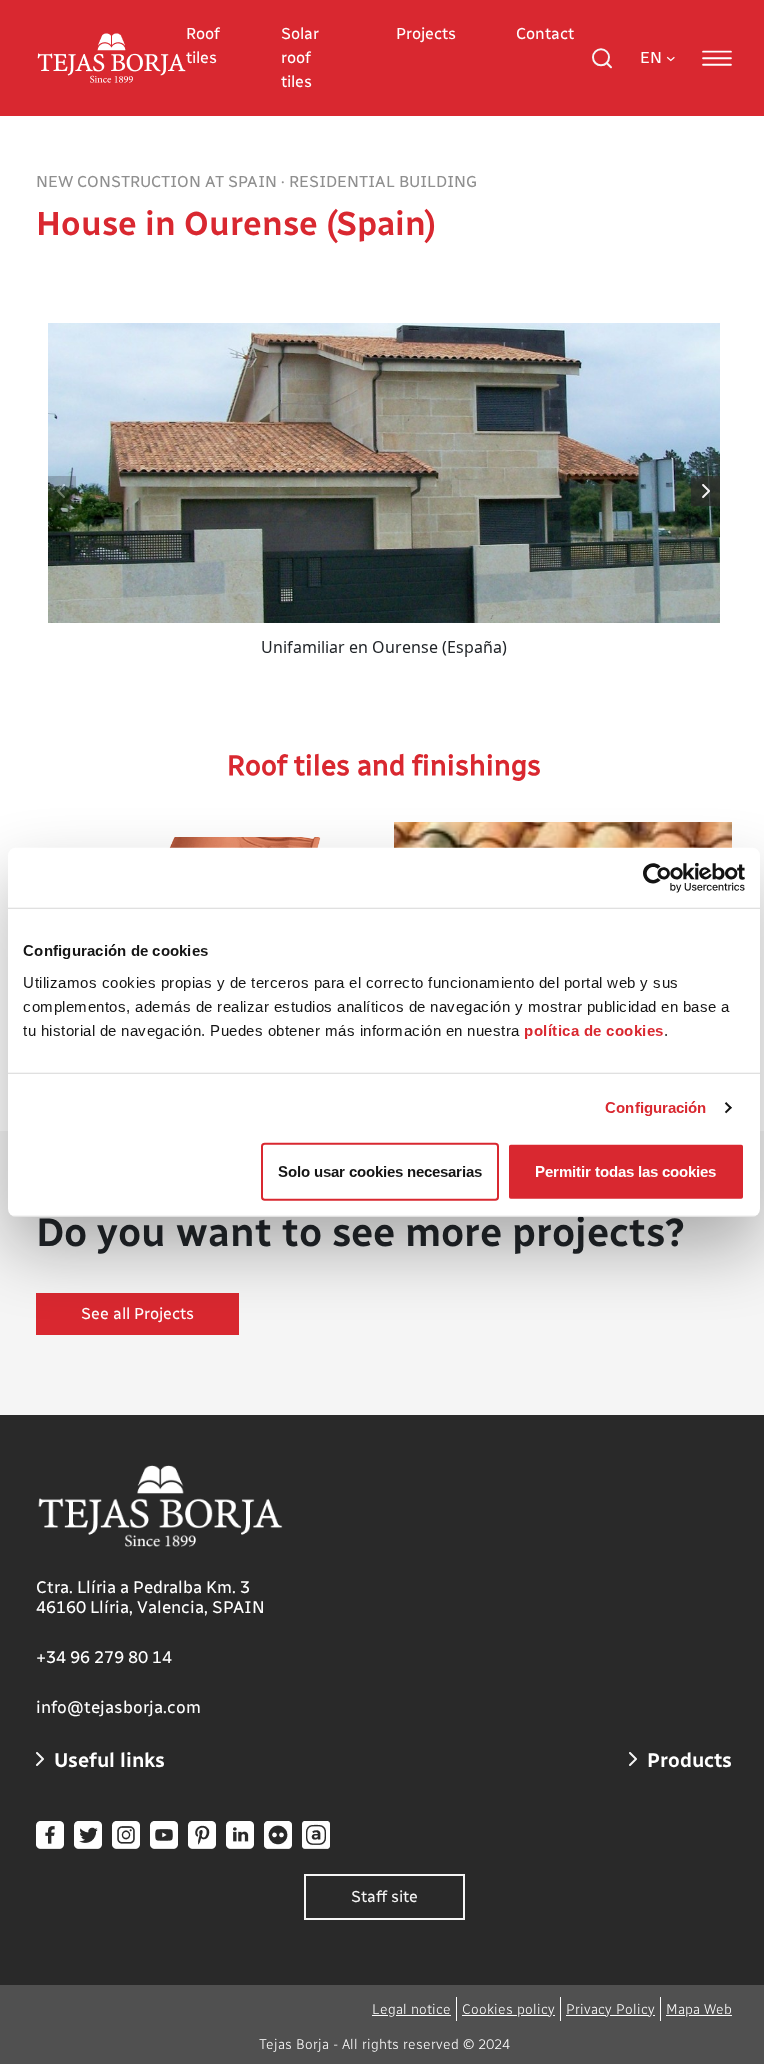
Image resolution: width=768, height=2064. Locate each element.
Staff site (384, 1896)
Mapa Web (699, 2009)
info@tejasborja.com (118, 1707)
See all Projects (137, 1313)
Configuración (655, 1107)
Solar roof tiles (300, 57)
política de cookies (594, 1029)
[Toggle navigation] (717, 58)
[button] (706, 491)
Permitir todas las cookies (625, 1170)
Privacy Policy (610, 2009)
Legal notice (411, 2009)
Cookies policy (508, 2009)
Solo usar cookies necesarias (380, 1170)
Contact (545, 33)
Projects (426, 33)
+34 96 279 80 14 (104, 1657)
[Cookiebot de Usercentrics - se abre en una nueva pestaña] (657, 878)
